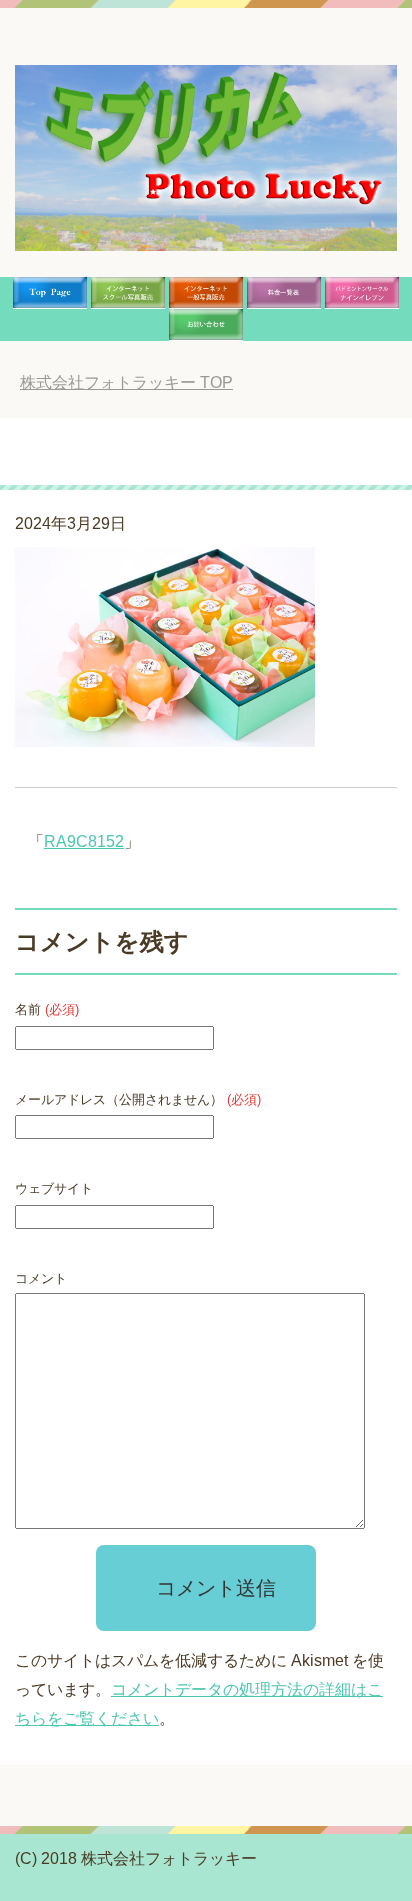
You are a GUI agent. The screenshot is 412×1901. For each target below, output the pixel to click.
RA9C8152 (84, 841)
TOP (126, 382)
